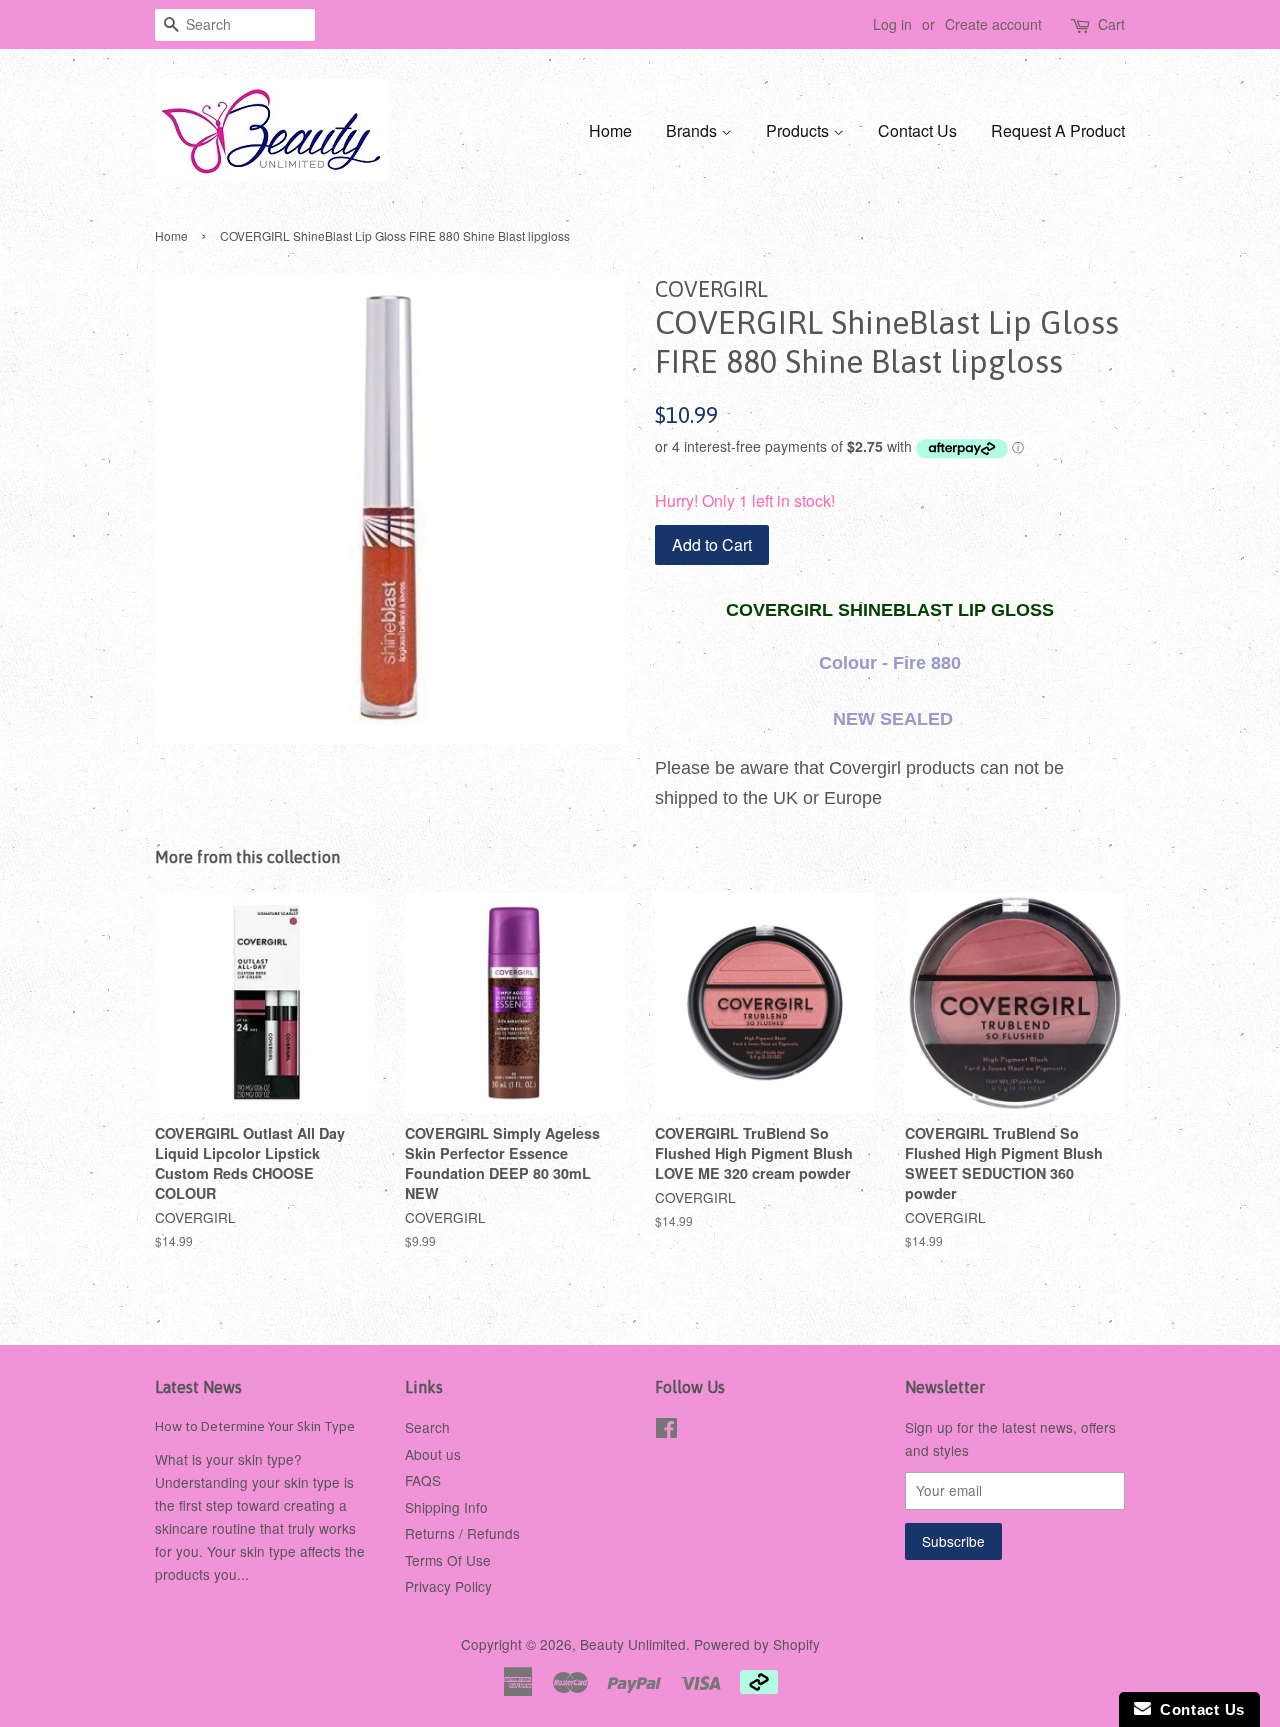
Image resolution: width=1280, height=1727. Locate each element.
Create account (993, 24)
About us (433, 1454)
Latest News (198, 1387)
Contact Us (917, 130)
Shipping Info (446, 1507)
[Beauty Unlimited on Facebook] (666, 1431)
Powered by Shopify (757, 1644)
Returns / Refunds (462, 1533)
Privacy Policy (448, 1586)
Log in (892, 24)
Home (610, 130)
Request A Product (1058, 130)
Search (427, 1427)
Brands (693, 130)
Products (799, 130)
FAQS (423, 1480)
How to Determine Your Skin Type (255, 1426)
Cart (1111, 24)
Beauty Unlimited (633, 1644)
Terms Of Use (448, 1560)
